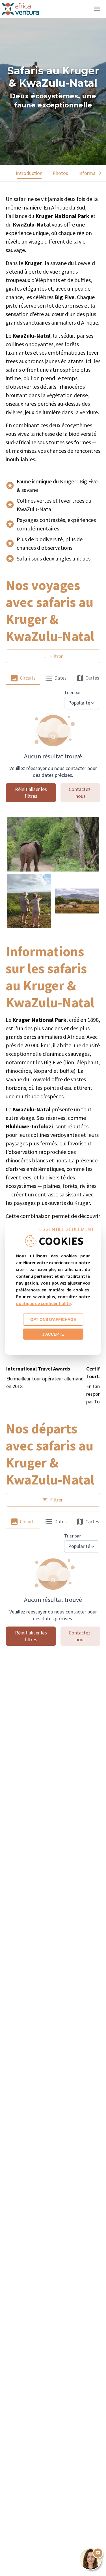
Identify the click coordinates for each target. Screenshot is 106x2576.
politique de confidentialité (43, 1303)
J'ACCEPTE (53, 1334)
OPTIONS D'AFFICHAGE (53, 1319)
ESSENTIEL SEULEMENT (67, 1229)
